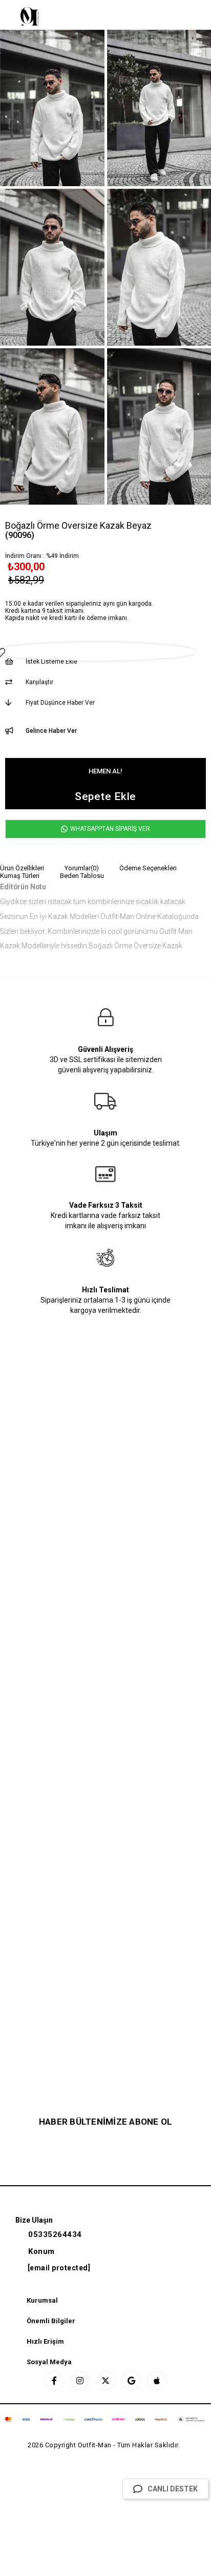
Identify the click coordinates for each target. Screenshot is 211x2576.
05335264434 (55, 2234)
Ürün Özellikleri (22, 868)
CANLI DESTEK (173, 2489)
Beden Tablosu (82, 876)
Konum (41, 2251)
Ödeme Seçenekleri (148, 868)
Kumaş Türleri (20, 876)
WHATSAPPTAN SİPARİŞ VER (109, 829)
